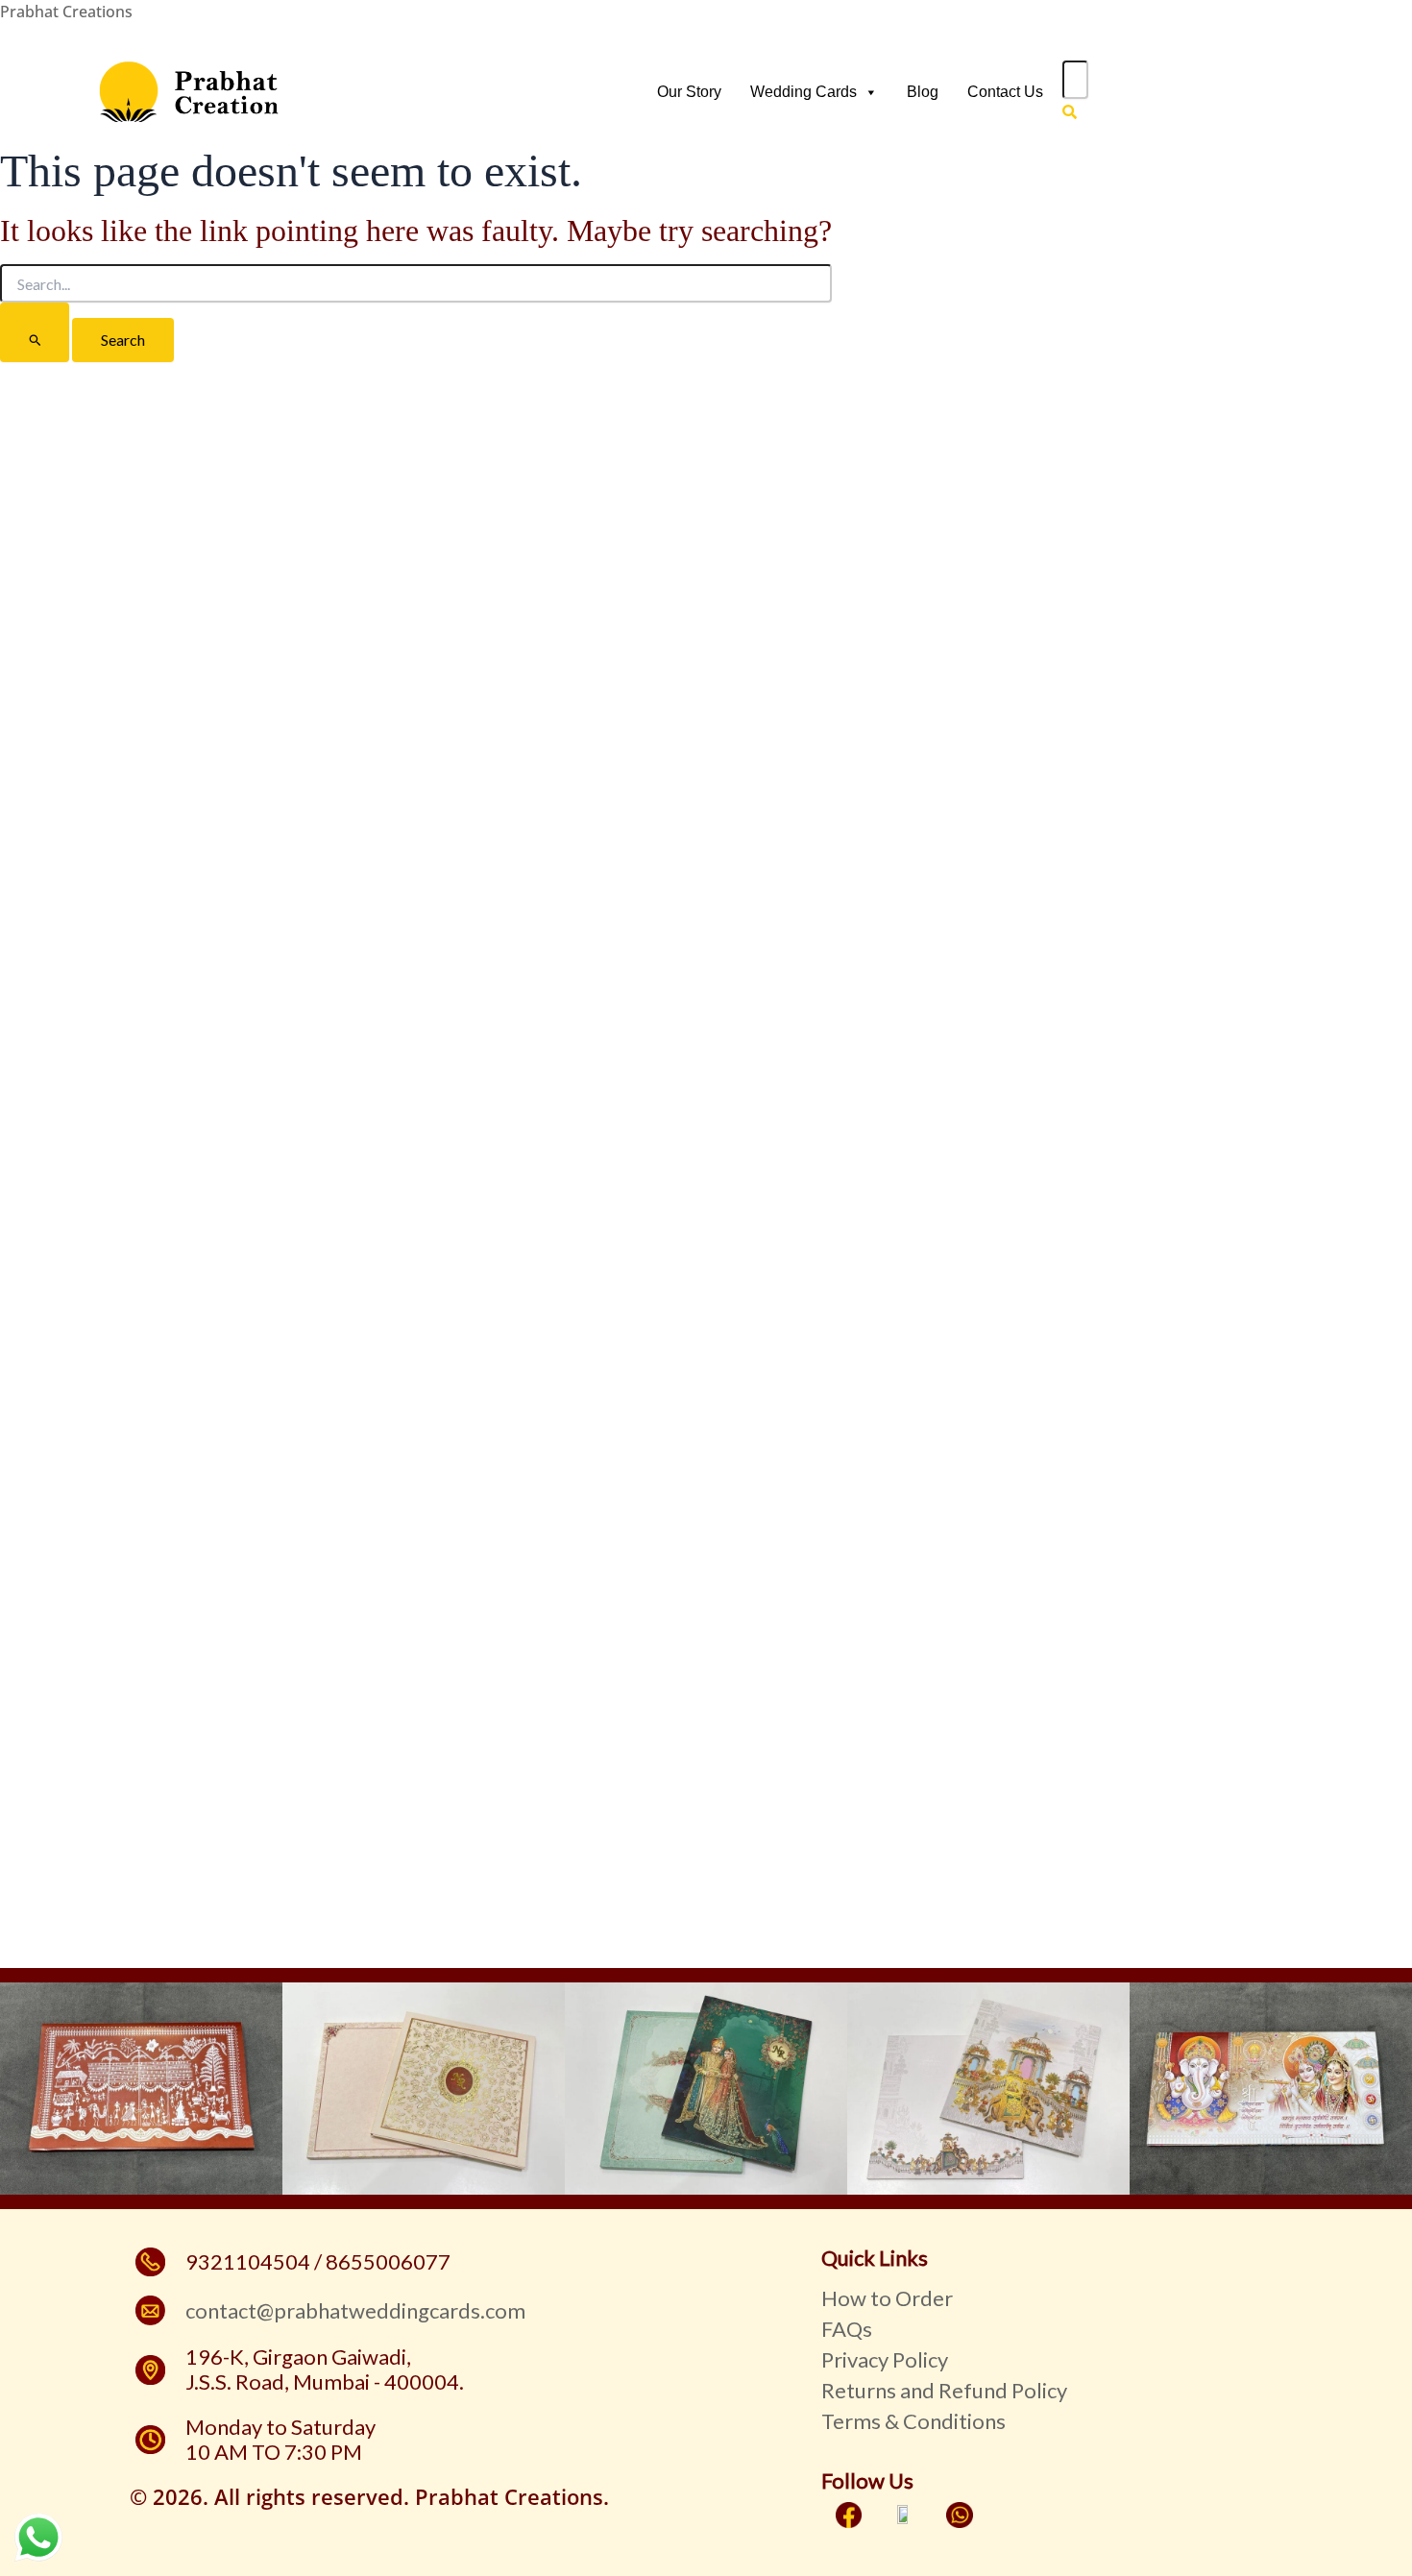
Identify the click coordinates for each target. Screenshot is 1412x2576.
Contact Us (1005, 92)
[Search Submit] (35, 332)
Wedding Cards (803, 92)
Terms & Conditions (913, 2421)
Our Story (689, 92)
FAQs (847, 2329)
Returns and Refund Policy (944, 2390)
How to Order (887, 2298)
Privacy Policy (885, 2359)
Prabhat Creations (66, 12)
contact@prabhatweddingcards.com (355, 2310)
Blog (923, 92)
